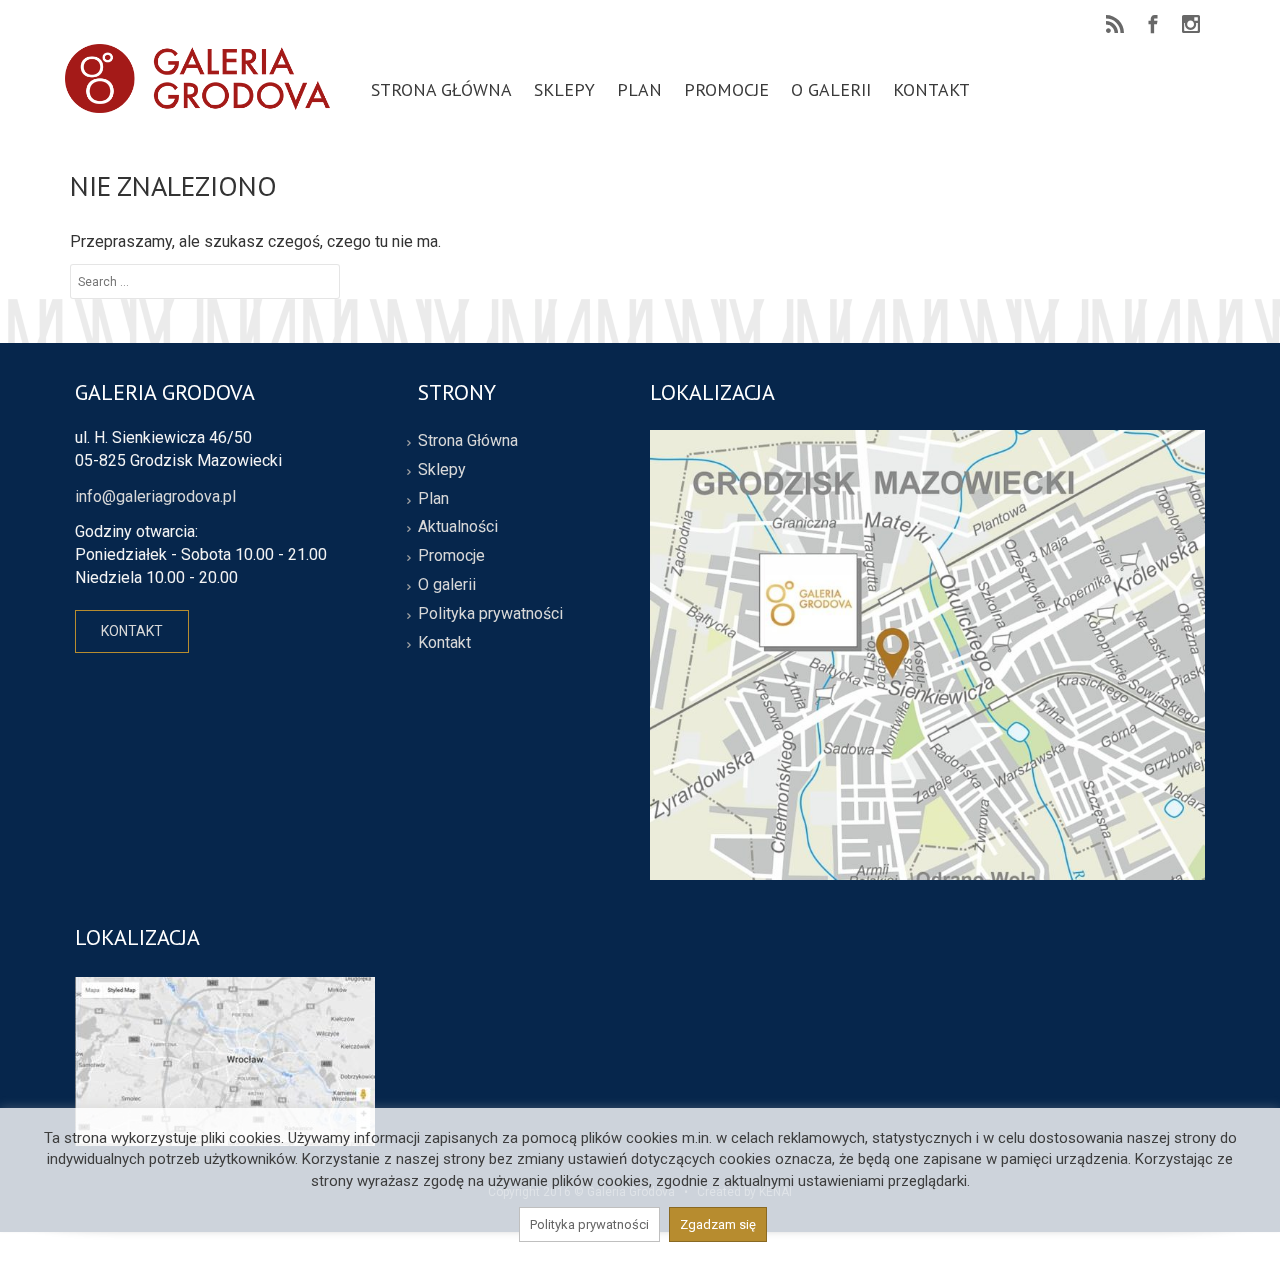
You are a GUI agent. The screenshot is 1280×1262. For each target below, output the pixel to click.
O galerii (447, 584)
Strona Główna (468, 440)
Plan (433, 498)
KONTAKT (132, 631)
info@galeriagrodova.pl (155, 496)
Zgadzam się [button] (718, 1224)
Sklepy (442, 469)
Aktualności (458, 526)
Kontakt (444, 642)
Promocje (451, 555)
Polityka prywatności (490, 613)
